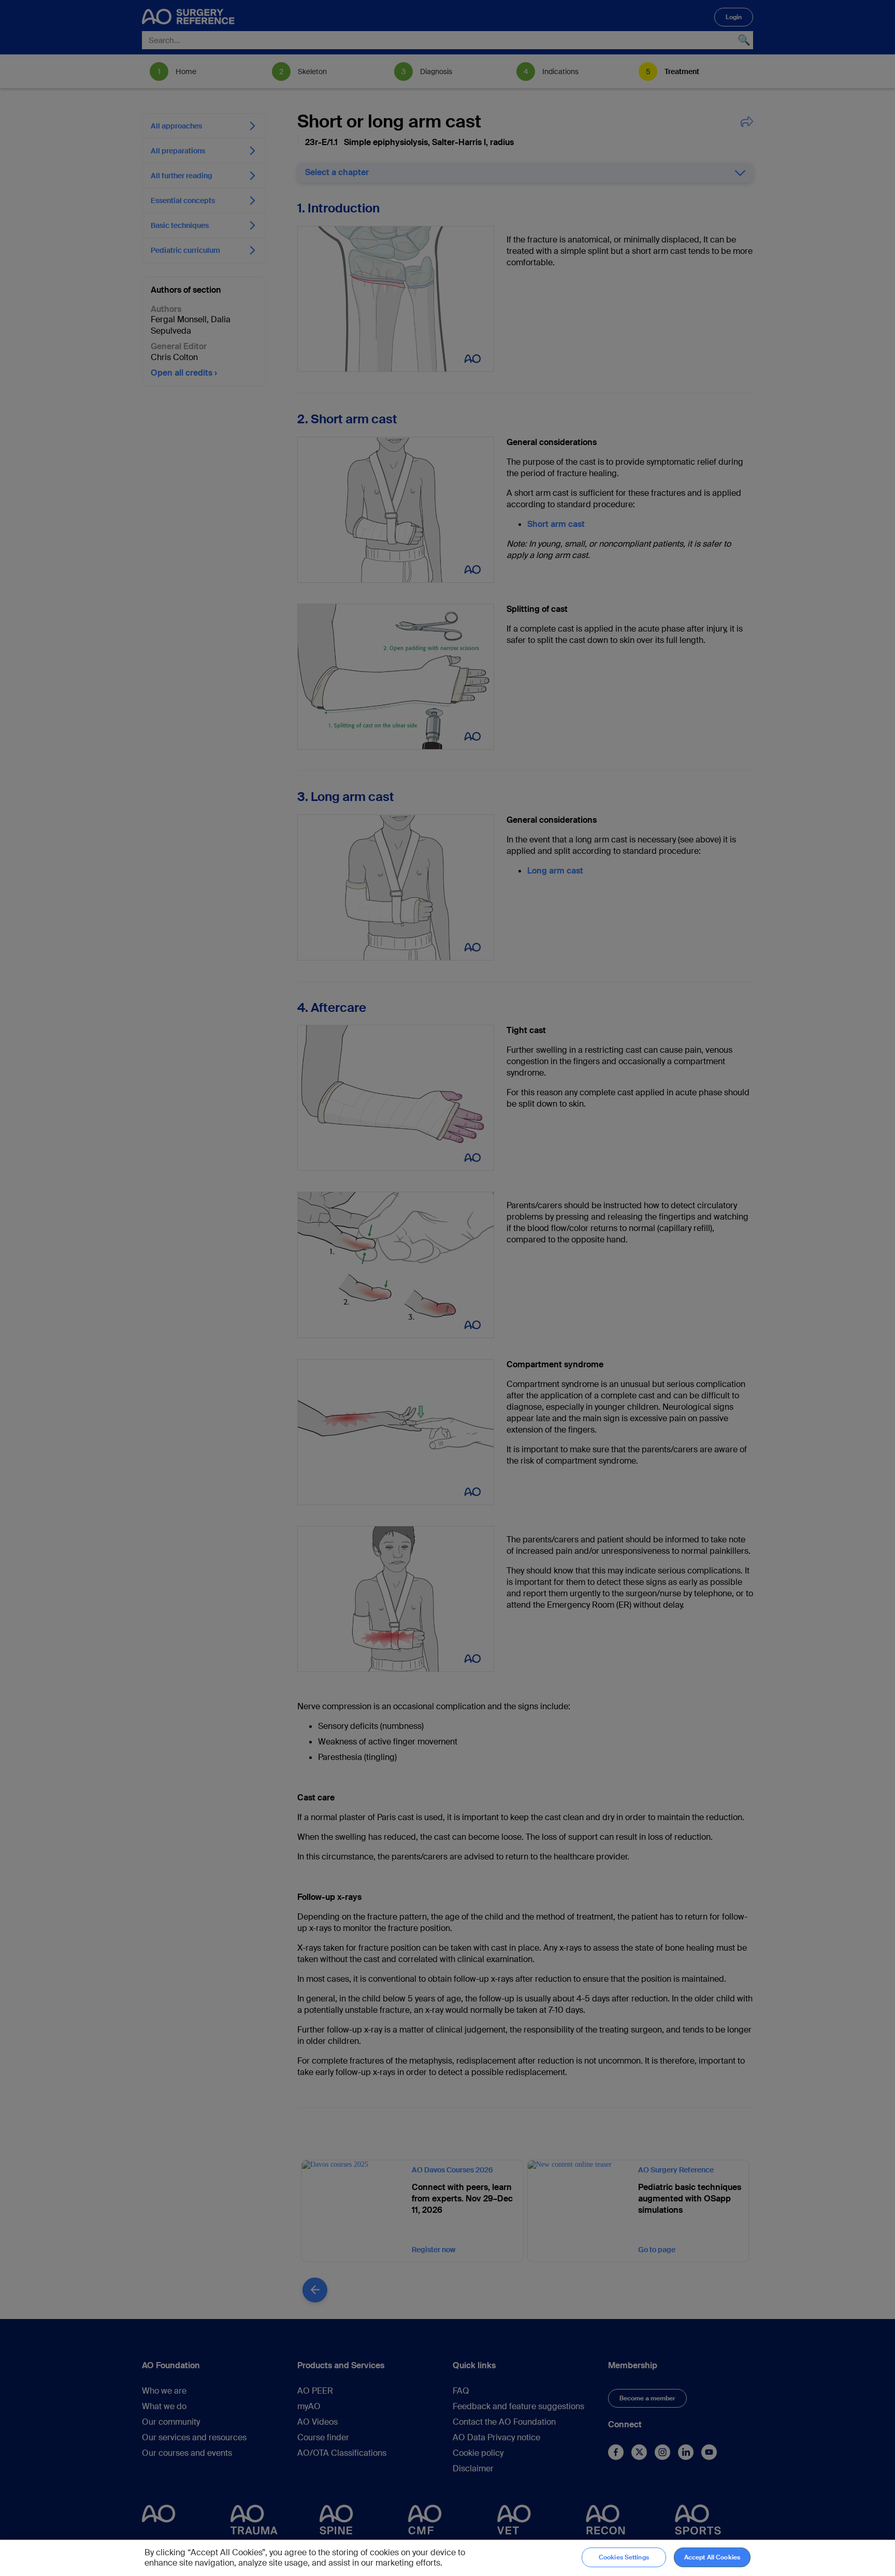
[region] (447, 2558)
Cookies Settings (624, 2557)
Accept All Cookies (712, 2557)
